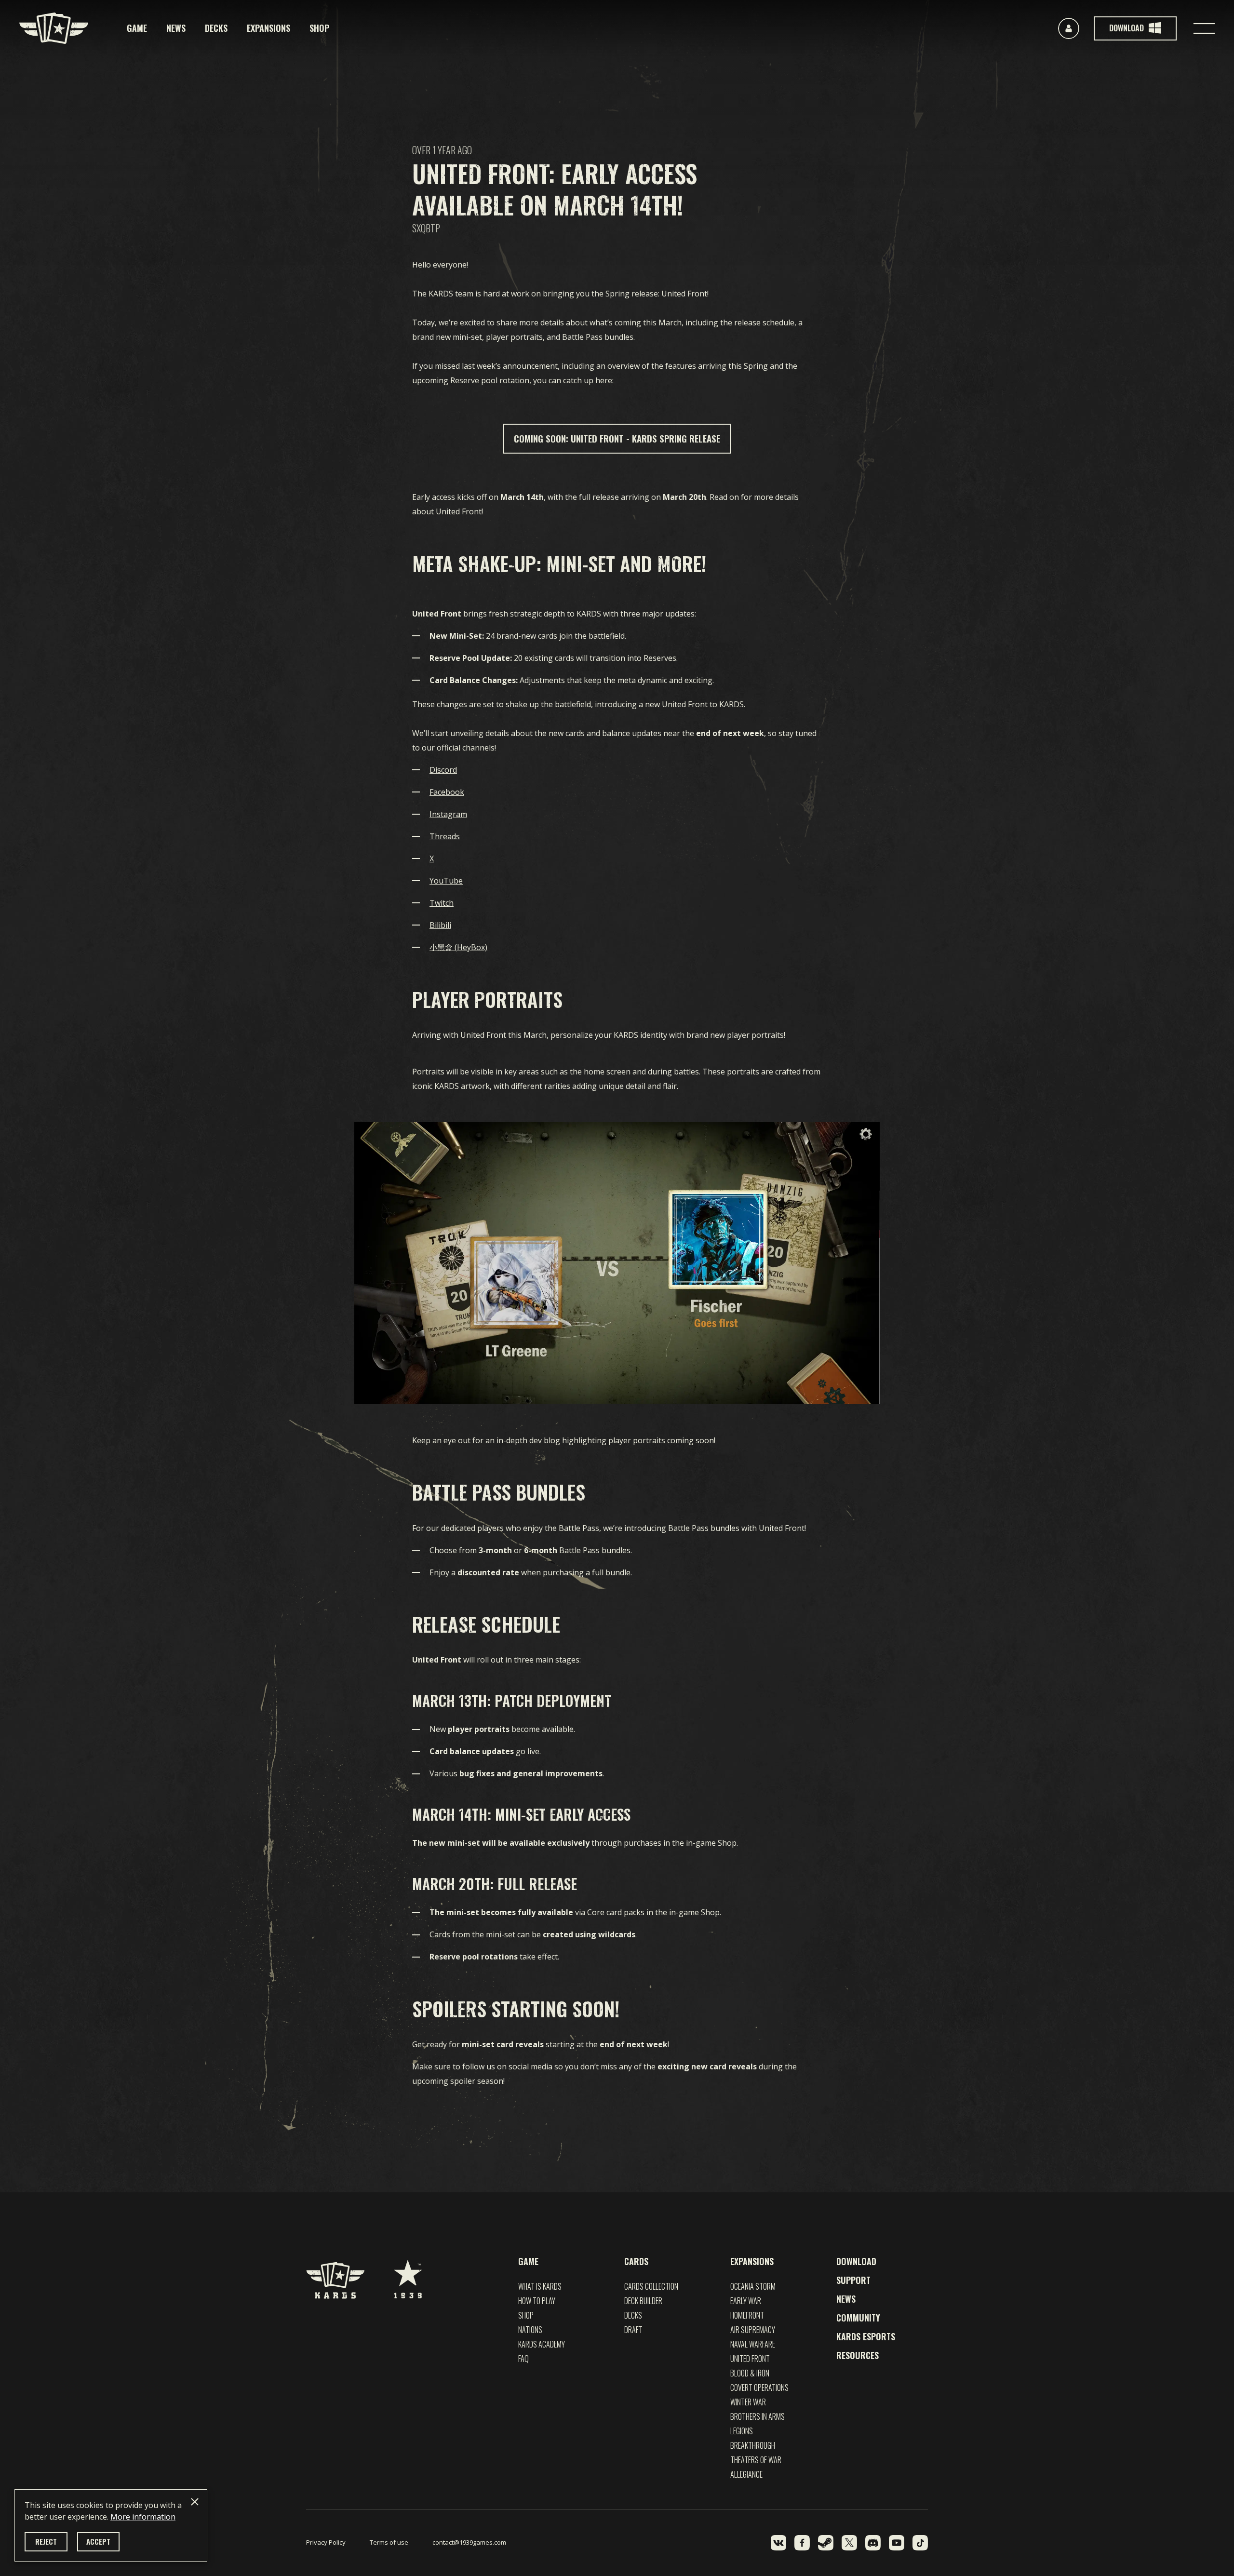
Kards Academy (542, 2344)
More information (143, 2517)
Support (853, 2280)
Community (858, 2318)
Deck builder (643, 2301)
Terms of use (389, 2542)
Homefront (747, 2315)
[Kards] (54, 28)
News (176, 28)
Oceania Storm (753, 2286)
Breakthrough (753, 2445)
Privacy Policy (326, 2542)
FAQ (523, 2359)
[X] (849, 2543)
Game (137, 28)
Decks (216, 28)
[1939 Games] (408, 2274)
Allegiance (746, 2474)
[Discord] (873, 2543)
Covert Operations (759, 2388)
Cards (636, 2261)
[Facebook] (802, 2543)
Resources (858, 2355)
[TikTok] (920, 2543)
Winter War (748, 2402)
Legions (742, 2431)
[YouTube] (897, 2543)
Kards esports (866, 2336)
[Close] (195, 2502)
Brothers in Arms (758, 2416)
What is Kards (540, 2286)
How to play (537, 2301)
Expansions (268, 28)
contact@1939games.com (469, 2542)
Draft (633, 2330)
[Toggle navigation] (1204, 28)
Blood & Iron (750, 2373)
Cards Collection (651, 2286)
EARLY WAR (746, 2301)
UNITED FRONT (750, 2359)
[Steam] (826, 2543)
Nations (530, 2330)
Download (856, 2261)
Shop (319, 28)
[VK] (778, 2543)
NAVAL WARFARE (753, 2344)
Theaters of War (756, 2460)
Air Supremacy (753, 2330)
